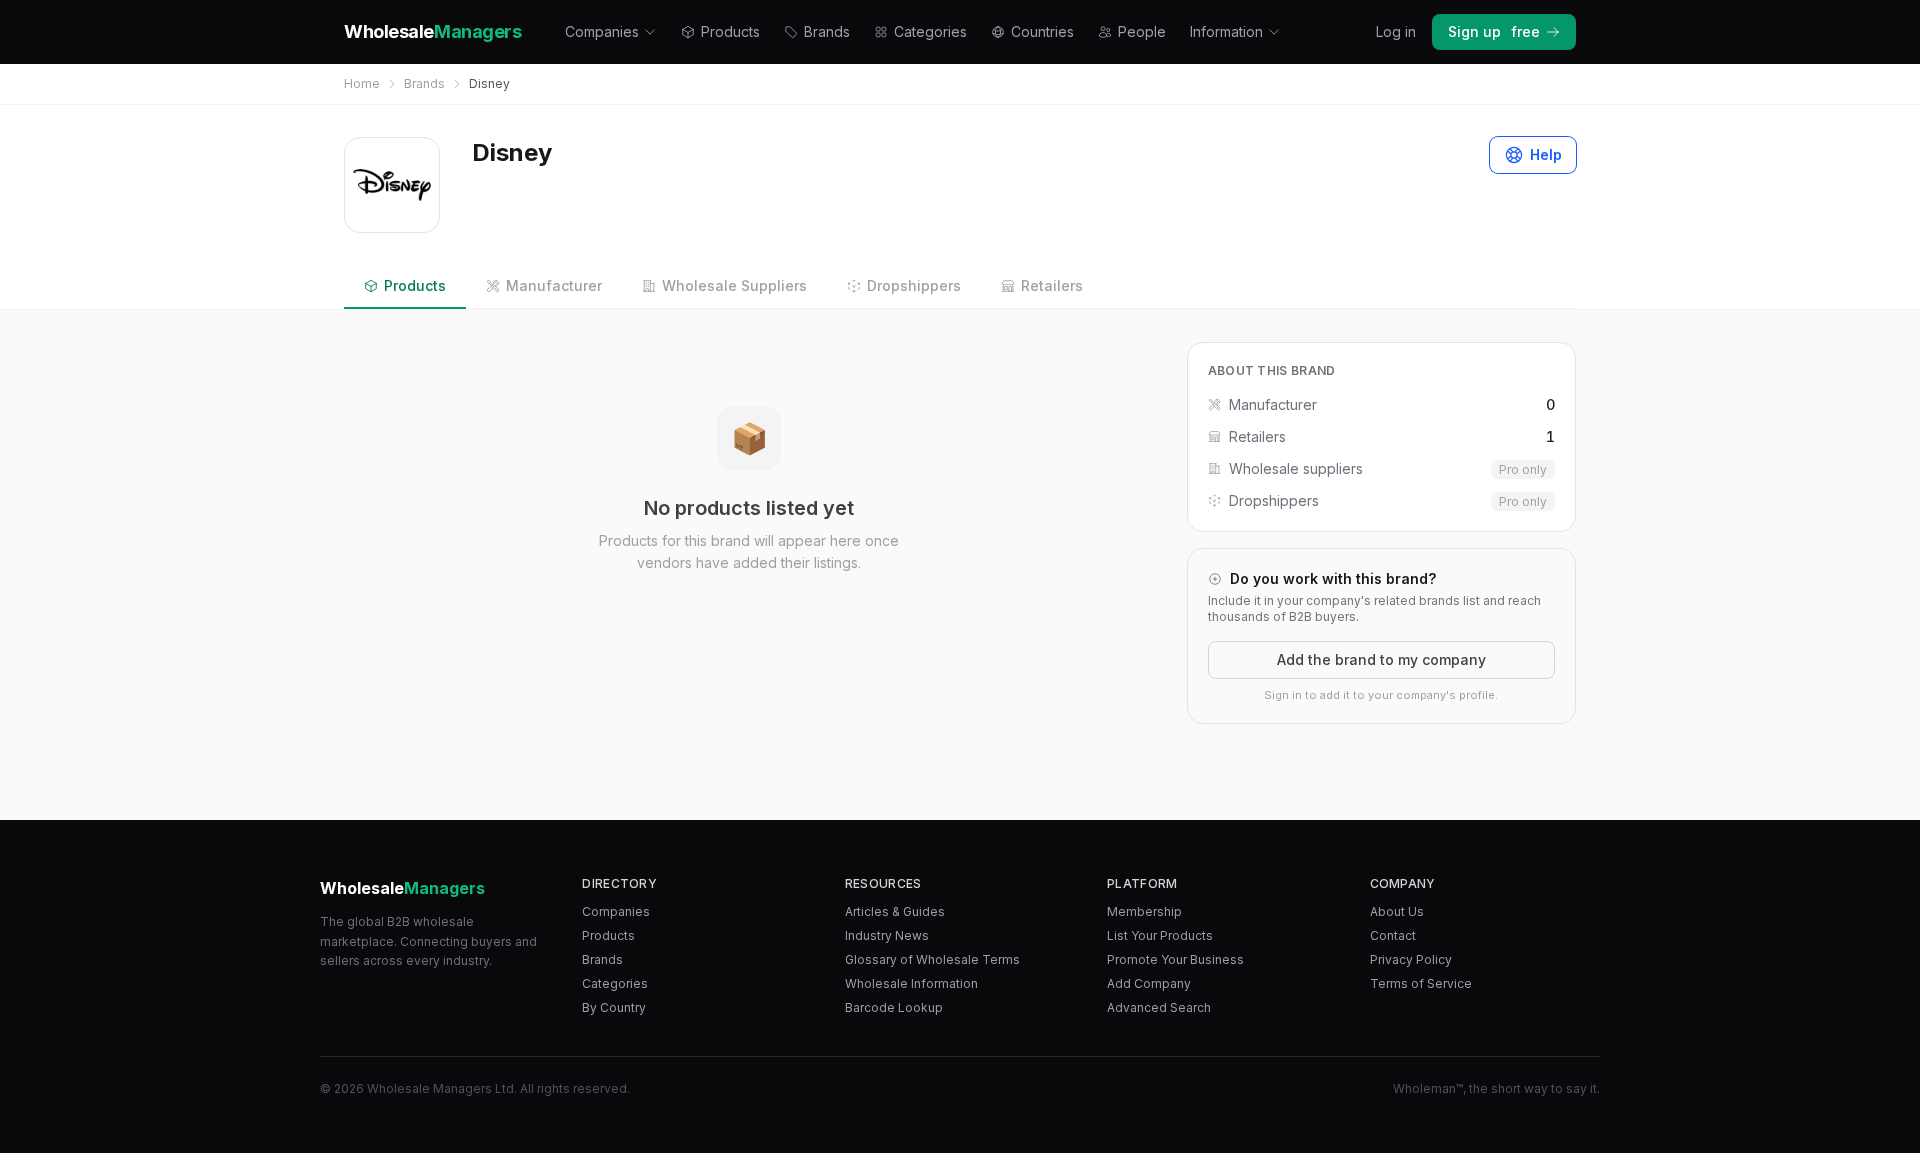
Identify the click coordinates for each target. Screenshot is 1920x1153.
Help (1546, 154)
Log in (1396, 31)
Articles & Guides (895, 911)
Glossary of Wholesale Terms (932, 959)
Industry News (887, 935)
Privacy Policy (1411, 959)
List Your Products (1160, 935)
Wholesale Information (911, 983)
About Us (1397, 911)
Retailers (1052, 285)
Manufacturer (554, 285)
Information (1226, 31)
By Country (614, 1007)
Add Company (1149, 983)
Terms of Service (1421, 983)
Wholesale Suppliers (734, 285)
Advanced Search (1159, 1007)
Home (362, 83)
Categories (930, 31)
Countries (1042, 31)
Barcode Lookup (894, 1007)
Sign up (1494, 31)
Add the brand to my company (1381, 659)
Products (730, 31)
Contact (1393, 935)
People (1142, 31)
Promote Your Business (1175, 959)
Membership (1144, 911)
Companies (602, 31)
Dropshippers (914, 285)
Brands (827, 31)
